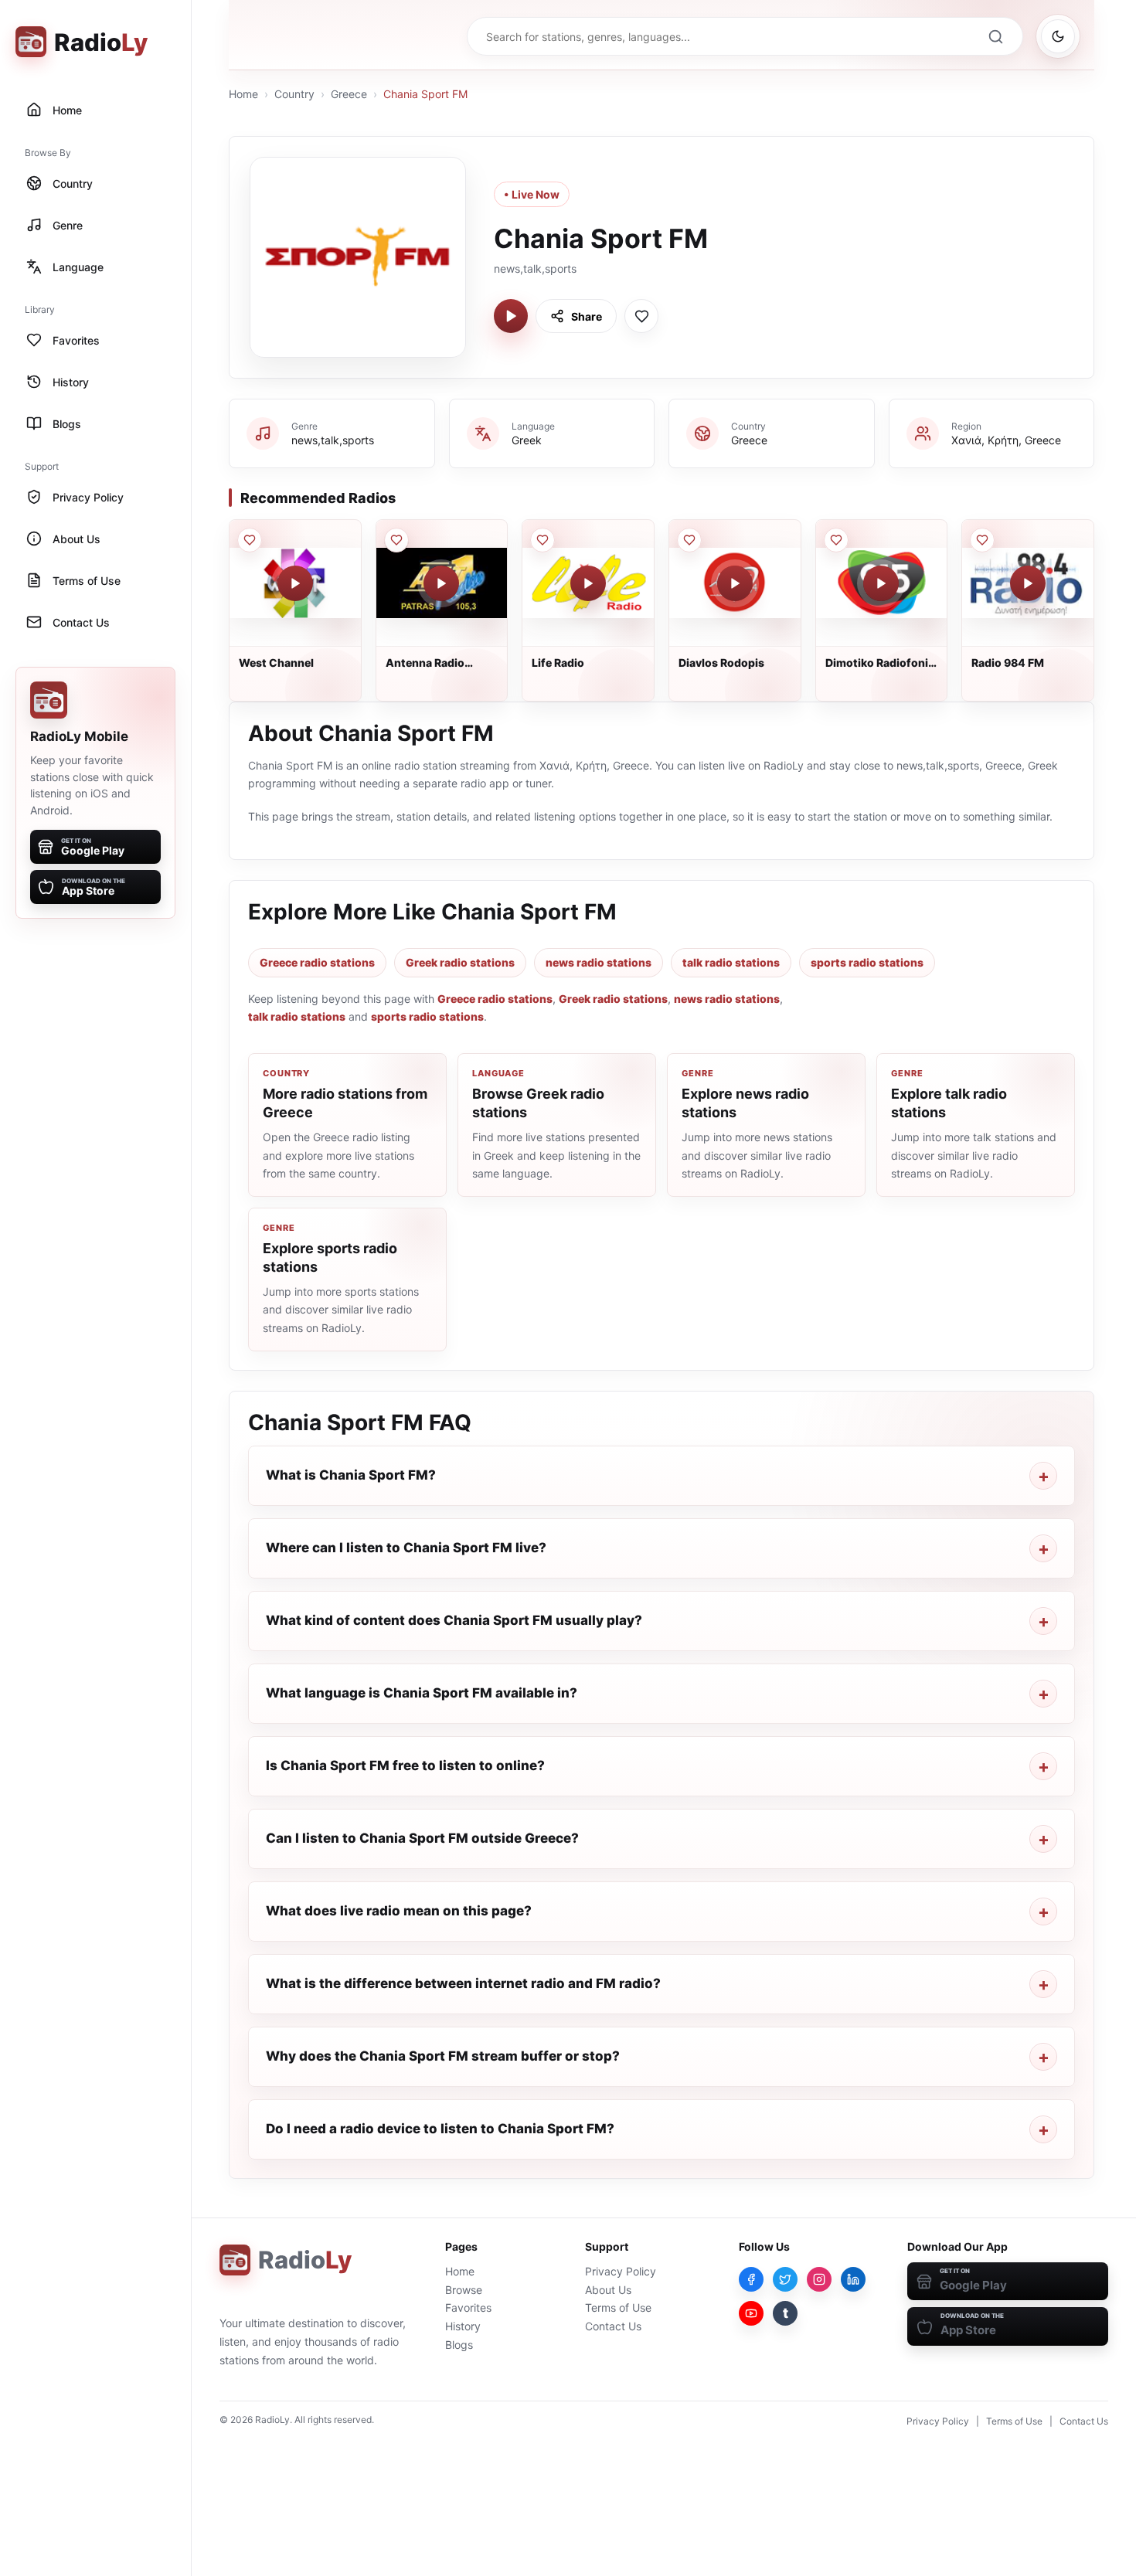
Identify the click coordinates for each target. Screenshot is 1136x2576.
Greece (349, 94)
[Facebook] (751, 2279)
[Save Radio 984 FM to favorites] (982, 540)
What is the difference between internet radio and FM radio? (463, 1983)
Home (243, 94)
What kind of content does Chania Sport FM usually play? (454, 1620)
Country (294, 94)
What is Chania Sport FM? (351, 1475)
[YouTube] (751, 2313)
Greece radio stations (317, 962)
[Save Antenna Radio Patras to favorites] (396, 540)
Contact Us (613, 2326)
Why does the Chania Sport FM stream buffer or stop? (443, 2056)
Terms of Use (618, 2308)
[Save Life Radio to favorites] (542, 540)
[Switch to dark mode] (1058, 36)
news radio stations (599, 962)
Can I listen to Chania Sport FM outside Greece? (422, 1838)
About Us (608, 2290)
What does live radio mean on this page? (399, 1911)
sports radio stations (867, 962)
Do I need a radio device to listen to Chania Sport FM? (440, 2129)
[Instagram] (819, 2279)
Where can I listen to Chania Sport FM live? (406, 1548)
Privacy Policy (621, 2271)
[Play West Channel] (295, 583)
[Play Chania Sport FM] (511, 316)
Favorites (468, 2308)
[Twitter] (785, 2279)
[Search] (995, 36)
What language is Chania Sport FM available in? (422, 1693)
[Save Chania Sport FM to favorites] (641, 316)
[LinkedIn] (853, 2279)
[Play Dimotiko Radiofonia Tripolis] (881, 583)
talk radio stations (731, 962)
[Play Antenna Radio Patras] (441, 583)
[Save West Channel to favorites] (250, 540)
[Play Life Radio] (588, 583)
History (463, 2326)
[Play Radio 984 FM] (1028, 583)
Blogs (459, 2345)
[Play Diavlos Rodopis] (735, 583)
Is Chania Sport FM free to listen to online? (405, 1765)
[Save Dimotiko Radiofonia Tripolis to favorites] (836, 540)
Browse (464, 2290)
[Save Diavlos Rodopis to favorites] (689, 540)
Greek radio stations (460, 962)
